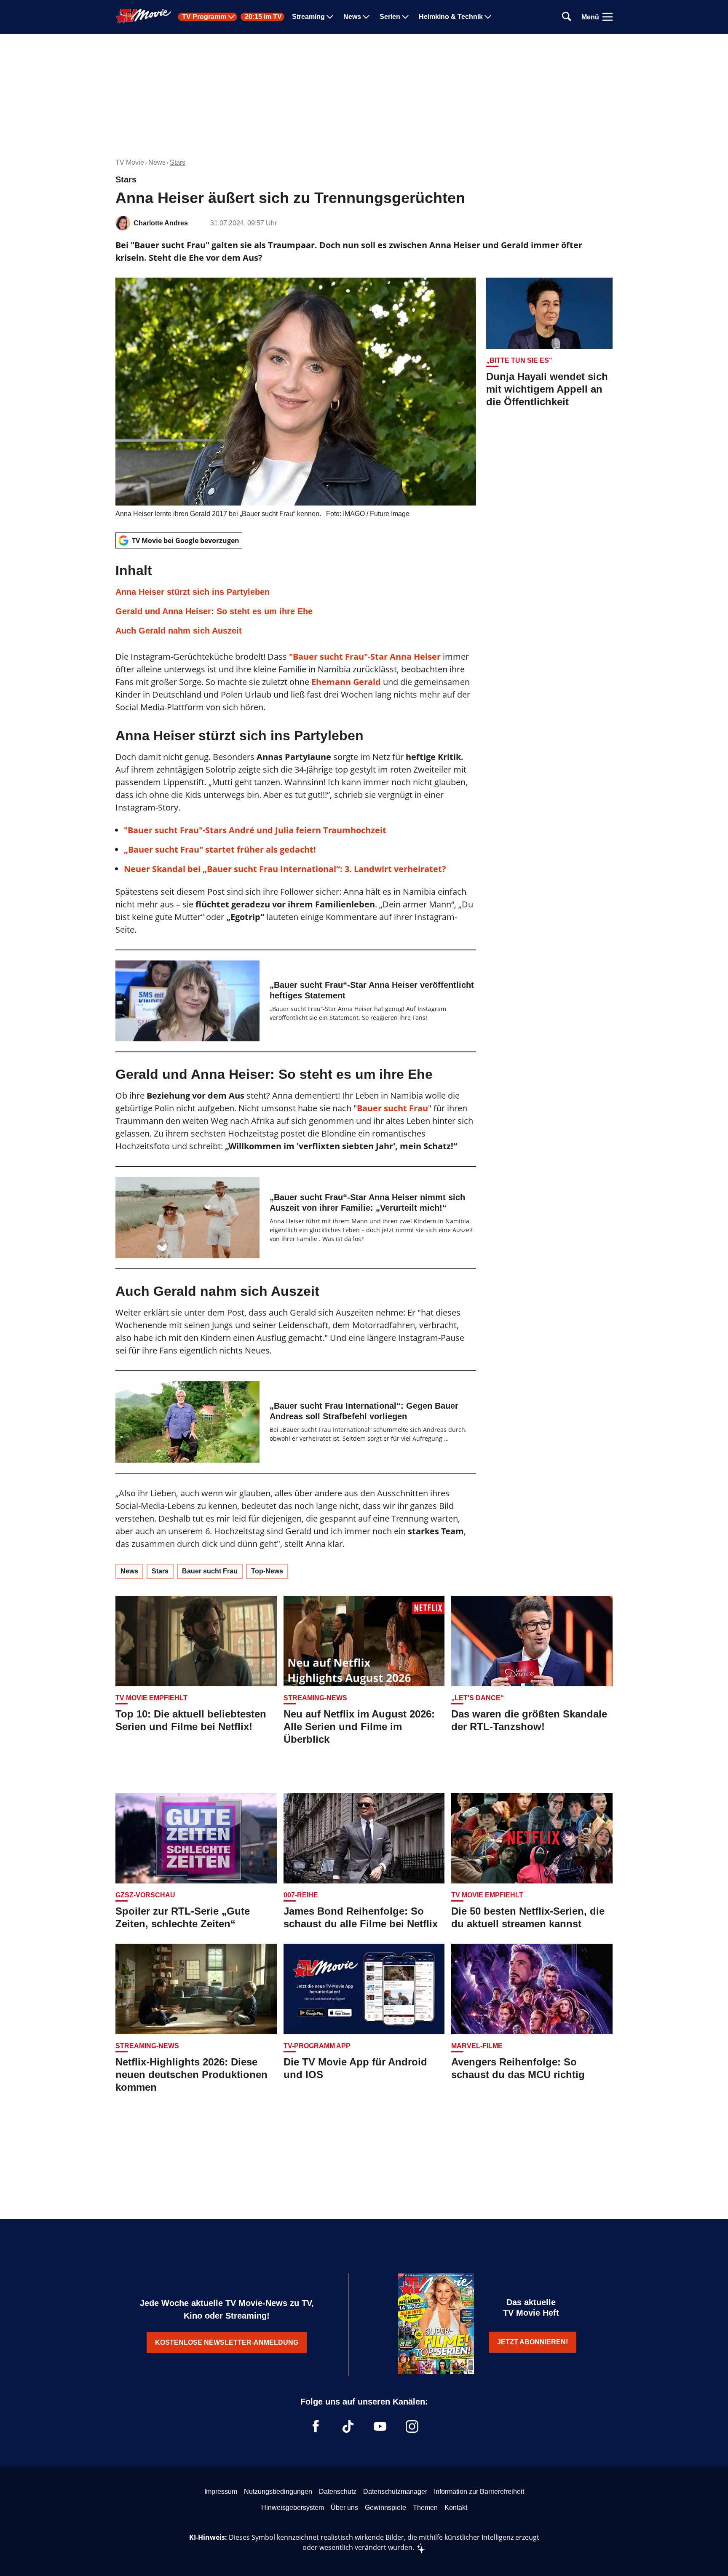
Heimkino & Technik (451, 17)
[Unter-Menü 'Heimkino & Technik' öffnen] (488, 17)
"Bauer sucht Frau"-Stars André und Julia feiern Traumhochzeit (255, 830)
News (352, 17)
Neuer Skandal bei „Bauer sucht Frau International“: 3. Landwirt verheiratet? (285, 869)
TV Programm (204, 17)
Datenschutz (338, 2492)
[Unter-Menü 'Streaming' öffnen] (330, 17)
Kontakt (456, 2508)
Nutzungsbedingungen (278, 2492)
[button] (296, 599)
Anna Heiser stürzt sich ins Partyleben (193, 592)
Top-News (267, 1571)
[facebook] (316, 2426)
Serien (390, 17)
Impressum (221, 2492)
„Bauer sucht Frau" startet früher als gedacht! (220, 849)
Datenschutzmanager (395, 2492)
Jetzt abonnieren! (533, 2342)
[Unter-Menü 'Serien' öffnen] (405, 17)
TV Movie (130, 162)
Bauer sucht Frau (392, 1108)
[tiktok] (348, 2426)
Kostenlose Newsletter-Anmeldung (227, 2342)
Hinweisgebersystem (293, 2508)
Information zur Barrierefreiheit (479, 2492)
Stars (178, 162)
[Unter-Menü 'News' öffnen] (366, 17)
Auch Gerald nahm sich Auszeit (179, 631)
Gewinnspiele (385, 2508)
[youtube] (380, 2426)
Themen (425, 2508)
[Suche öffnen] (567, 17)
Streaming (308, 17)
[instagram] (412, 2426)
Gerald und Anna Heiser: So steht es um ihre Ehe (214, 611)
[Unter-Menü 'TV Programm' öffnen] (231, 17)
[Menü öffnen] (608, 17)
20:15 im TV (263, 17)
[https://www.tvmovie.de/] (144, 16)
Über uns (344, 2508)
